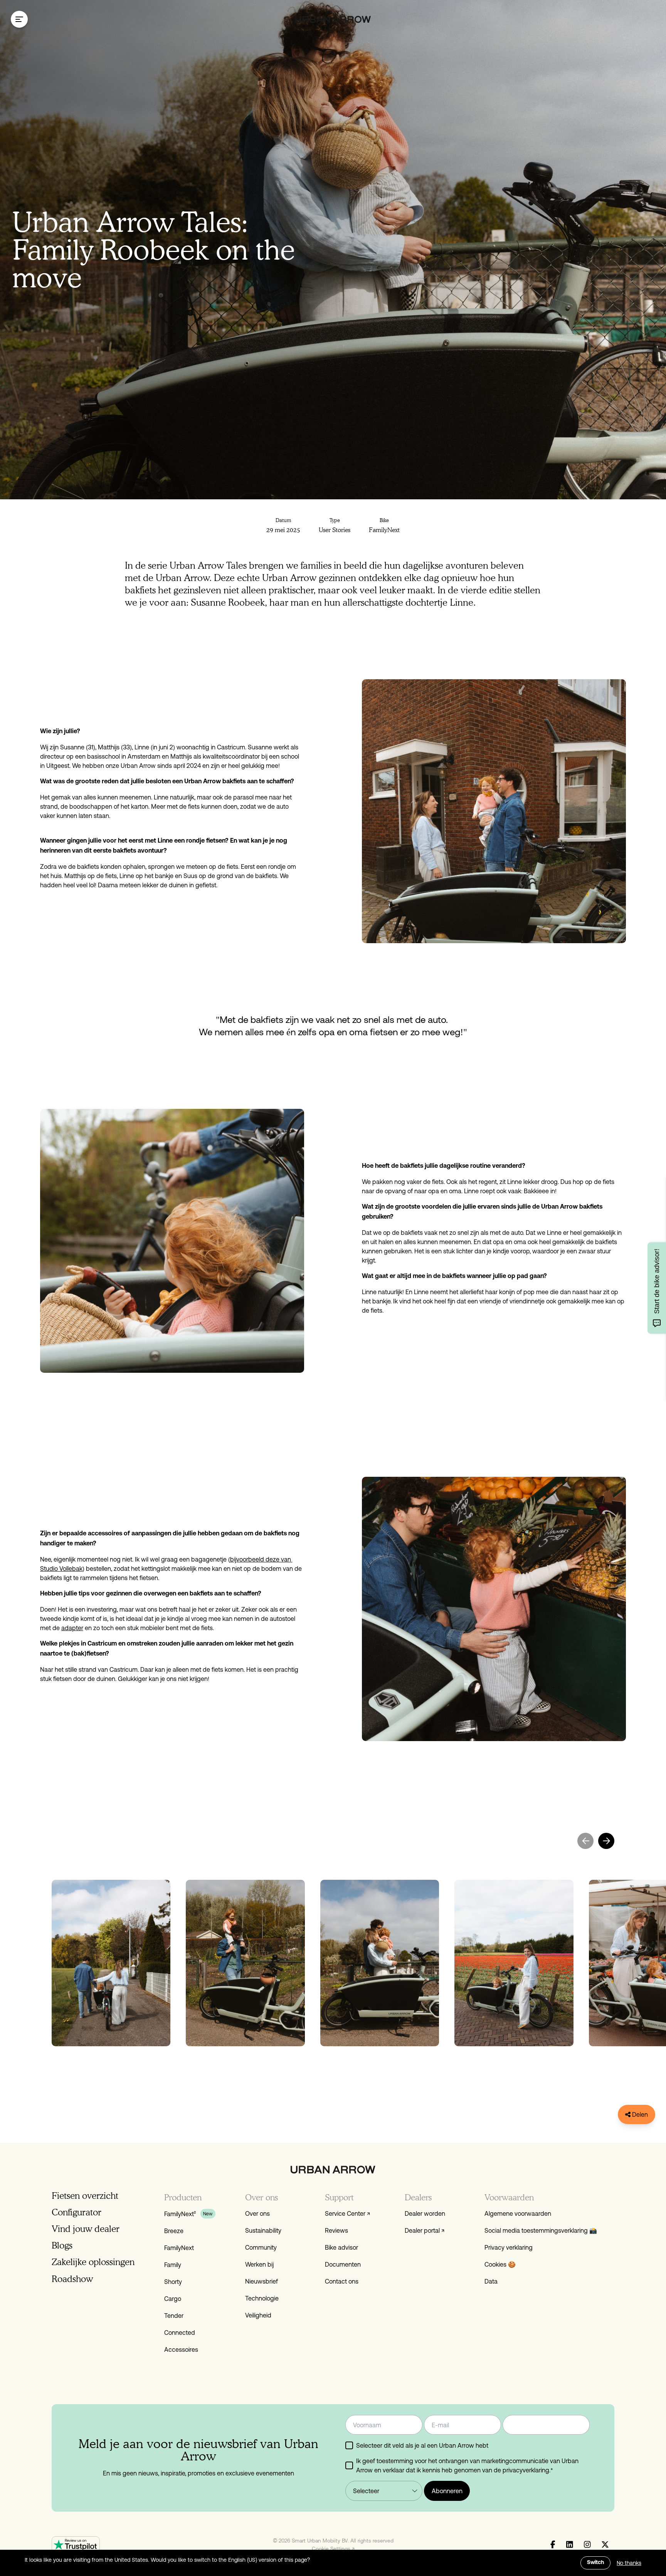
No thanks (629, 2563)
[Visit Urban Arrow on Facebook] (553, 2545)
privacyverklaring (526, 2470)
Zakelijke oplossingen (93, 2262)
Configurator (77, 2212)
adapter (72, 1628)
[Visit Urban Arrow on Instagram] (587, 2545)
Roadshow (72, 2279)
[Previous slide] (585, 1841)
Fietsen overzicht (85, 2196)
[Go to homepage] (333, 19)
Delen (639, 2114)
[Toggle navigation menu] (19, 19)
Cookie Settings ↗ (333, 2549)
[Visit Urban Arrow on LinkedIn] (570, 2545)
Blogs (62, 2245)
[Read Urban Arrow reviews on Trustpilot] (76, 2545)
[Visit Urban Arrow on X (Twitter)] (605, 2545)
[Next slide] (606, 1841)
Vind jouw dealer (86, 2229)
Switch (595, 2563)
